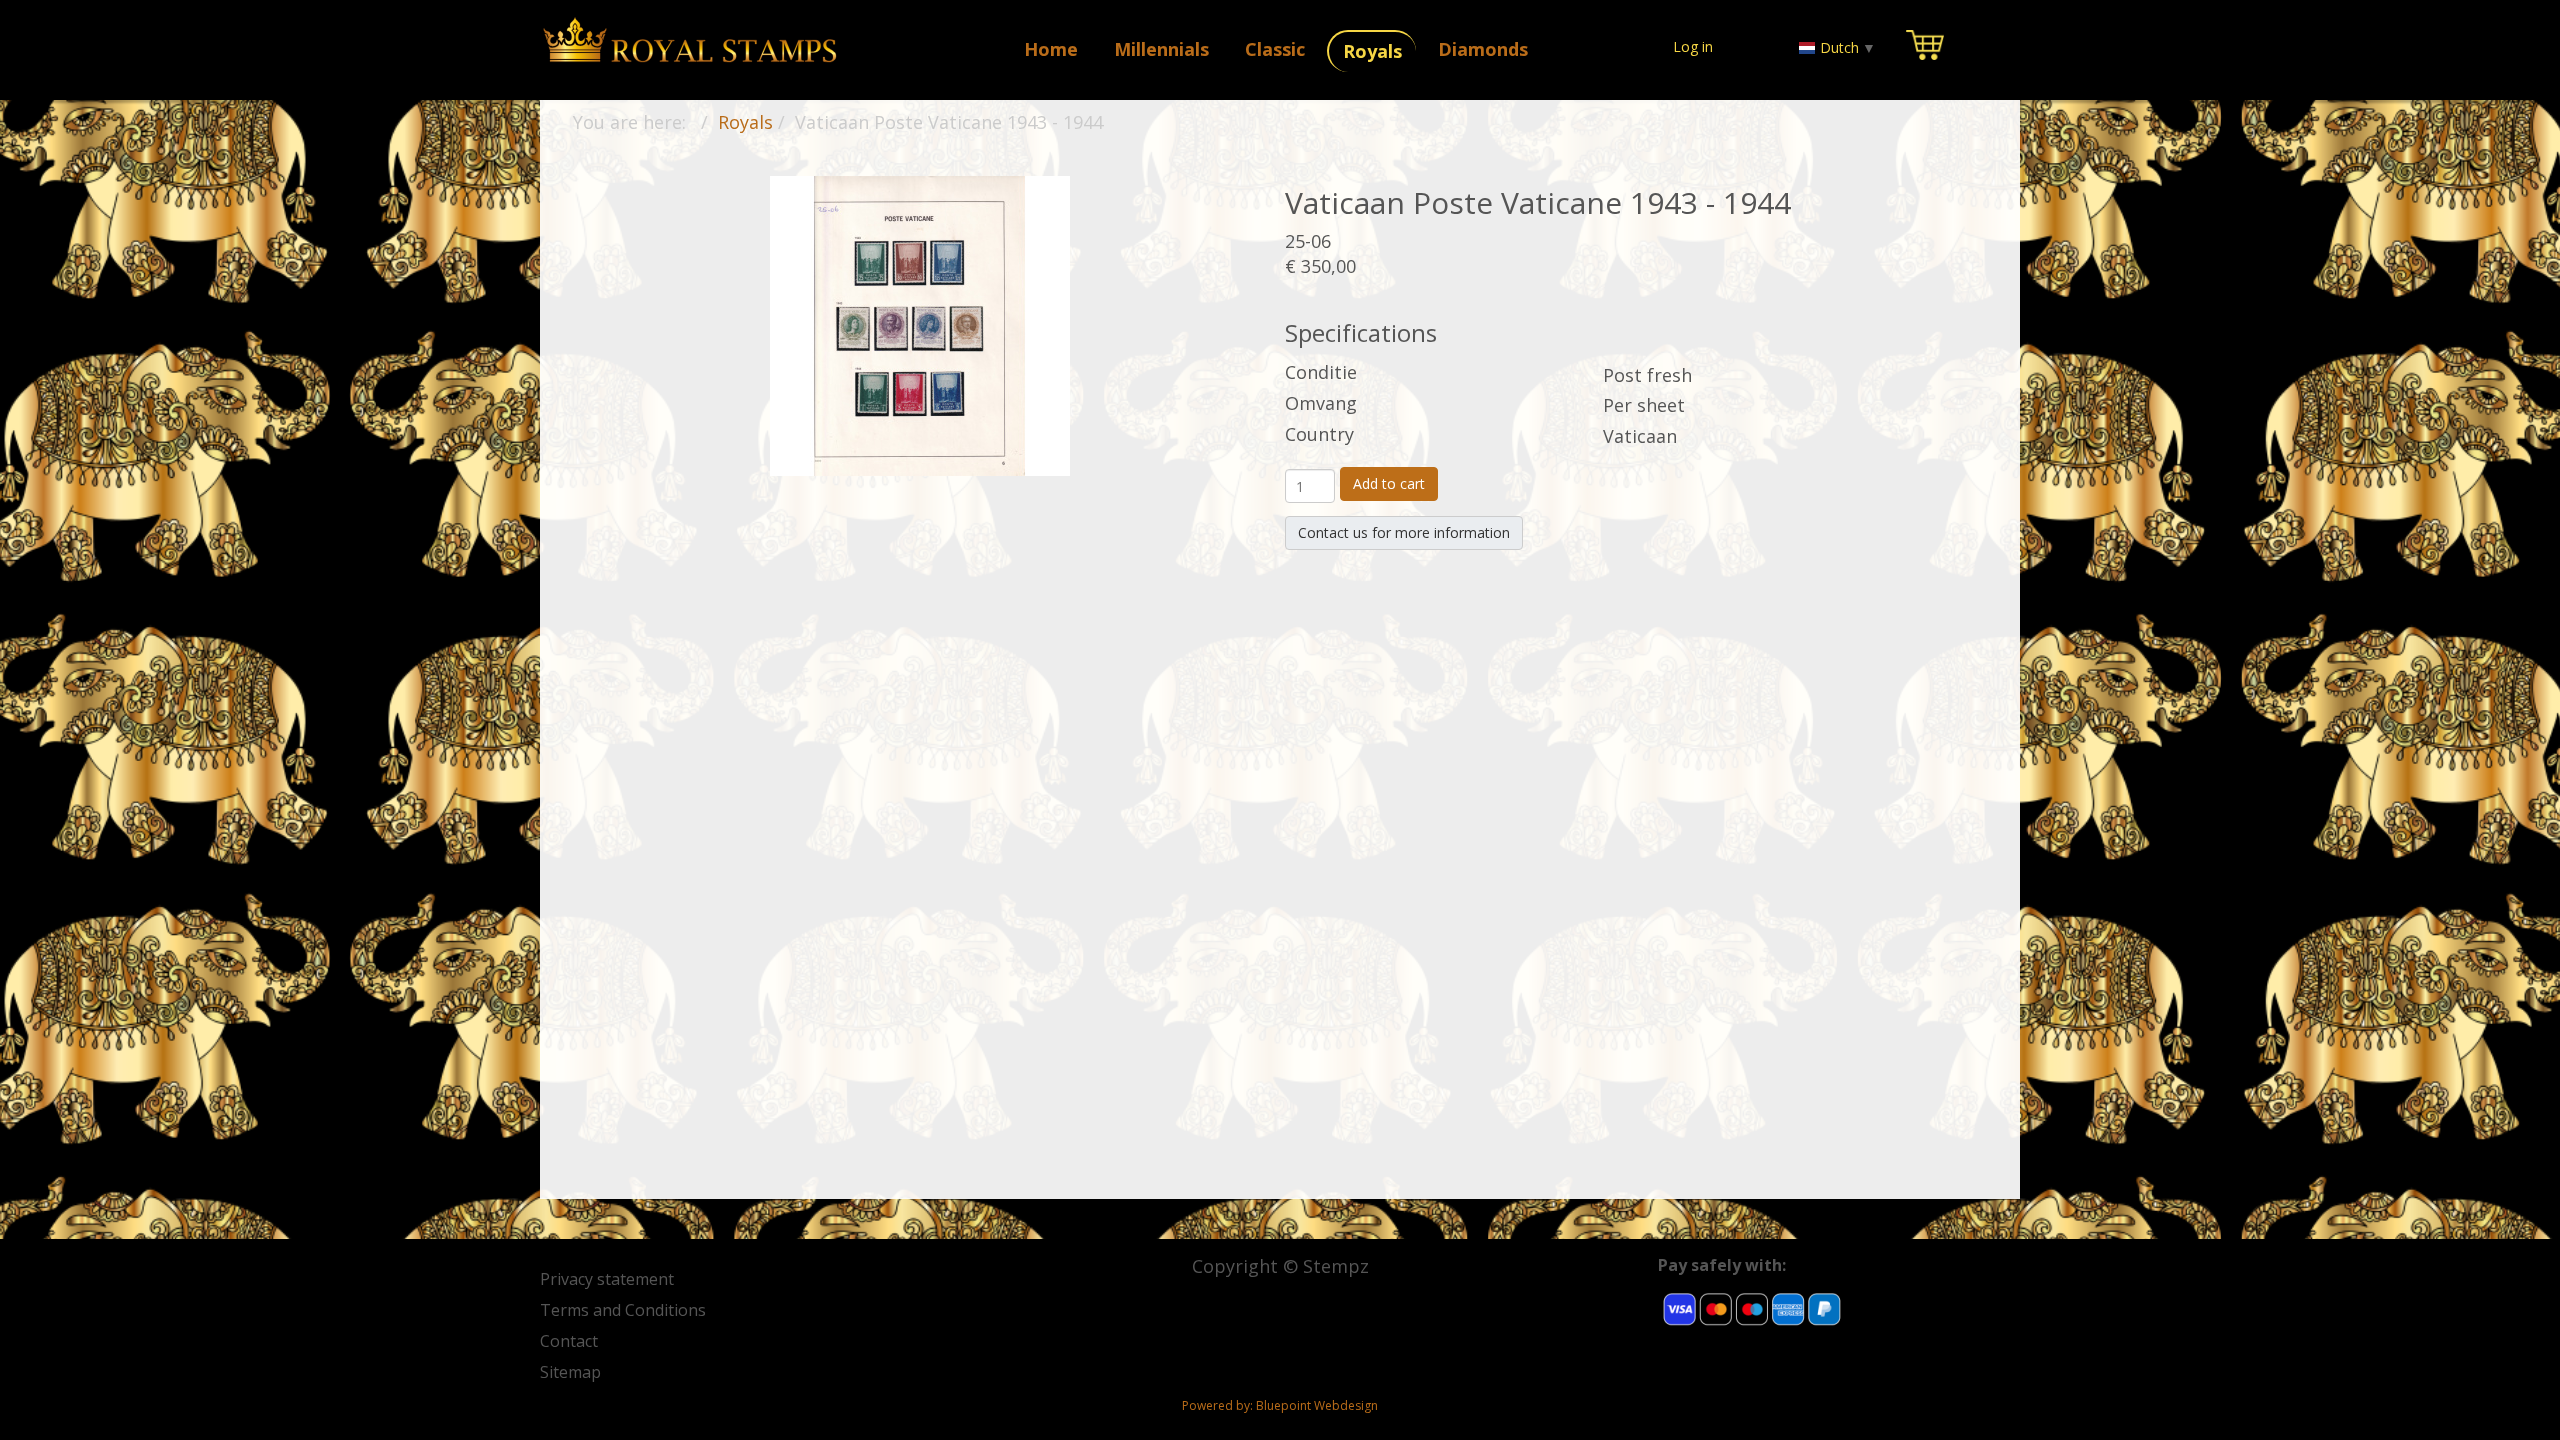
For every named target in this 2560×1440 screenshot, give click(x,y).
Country (1319, 434)
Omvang (1321, 403)
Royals (745, 122)
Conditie (1321, 372)
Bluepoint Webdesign (1317, 1405)
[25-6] (920, 324)
